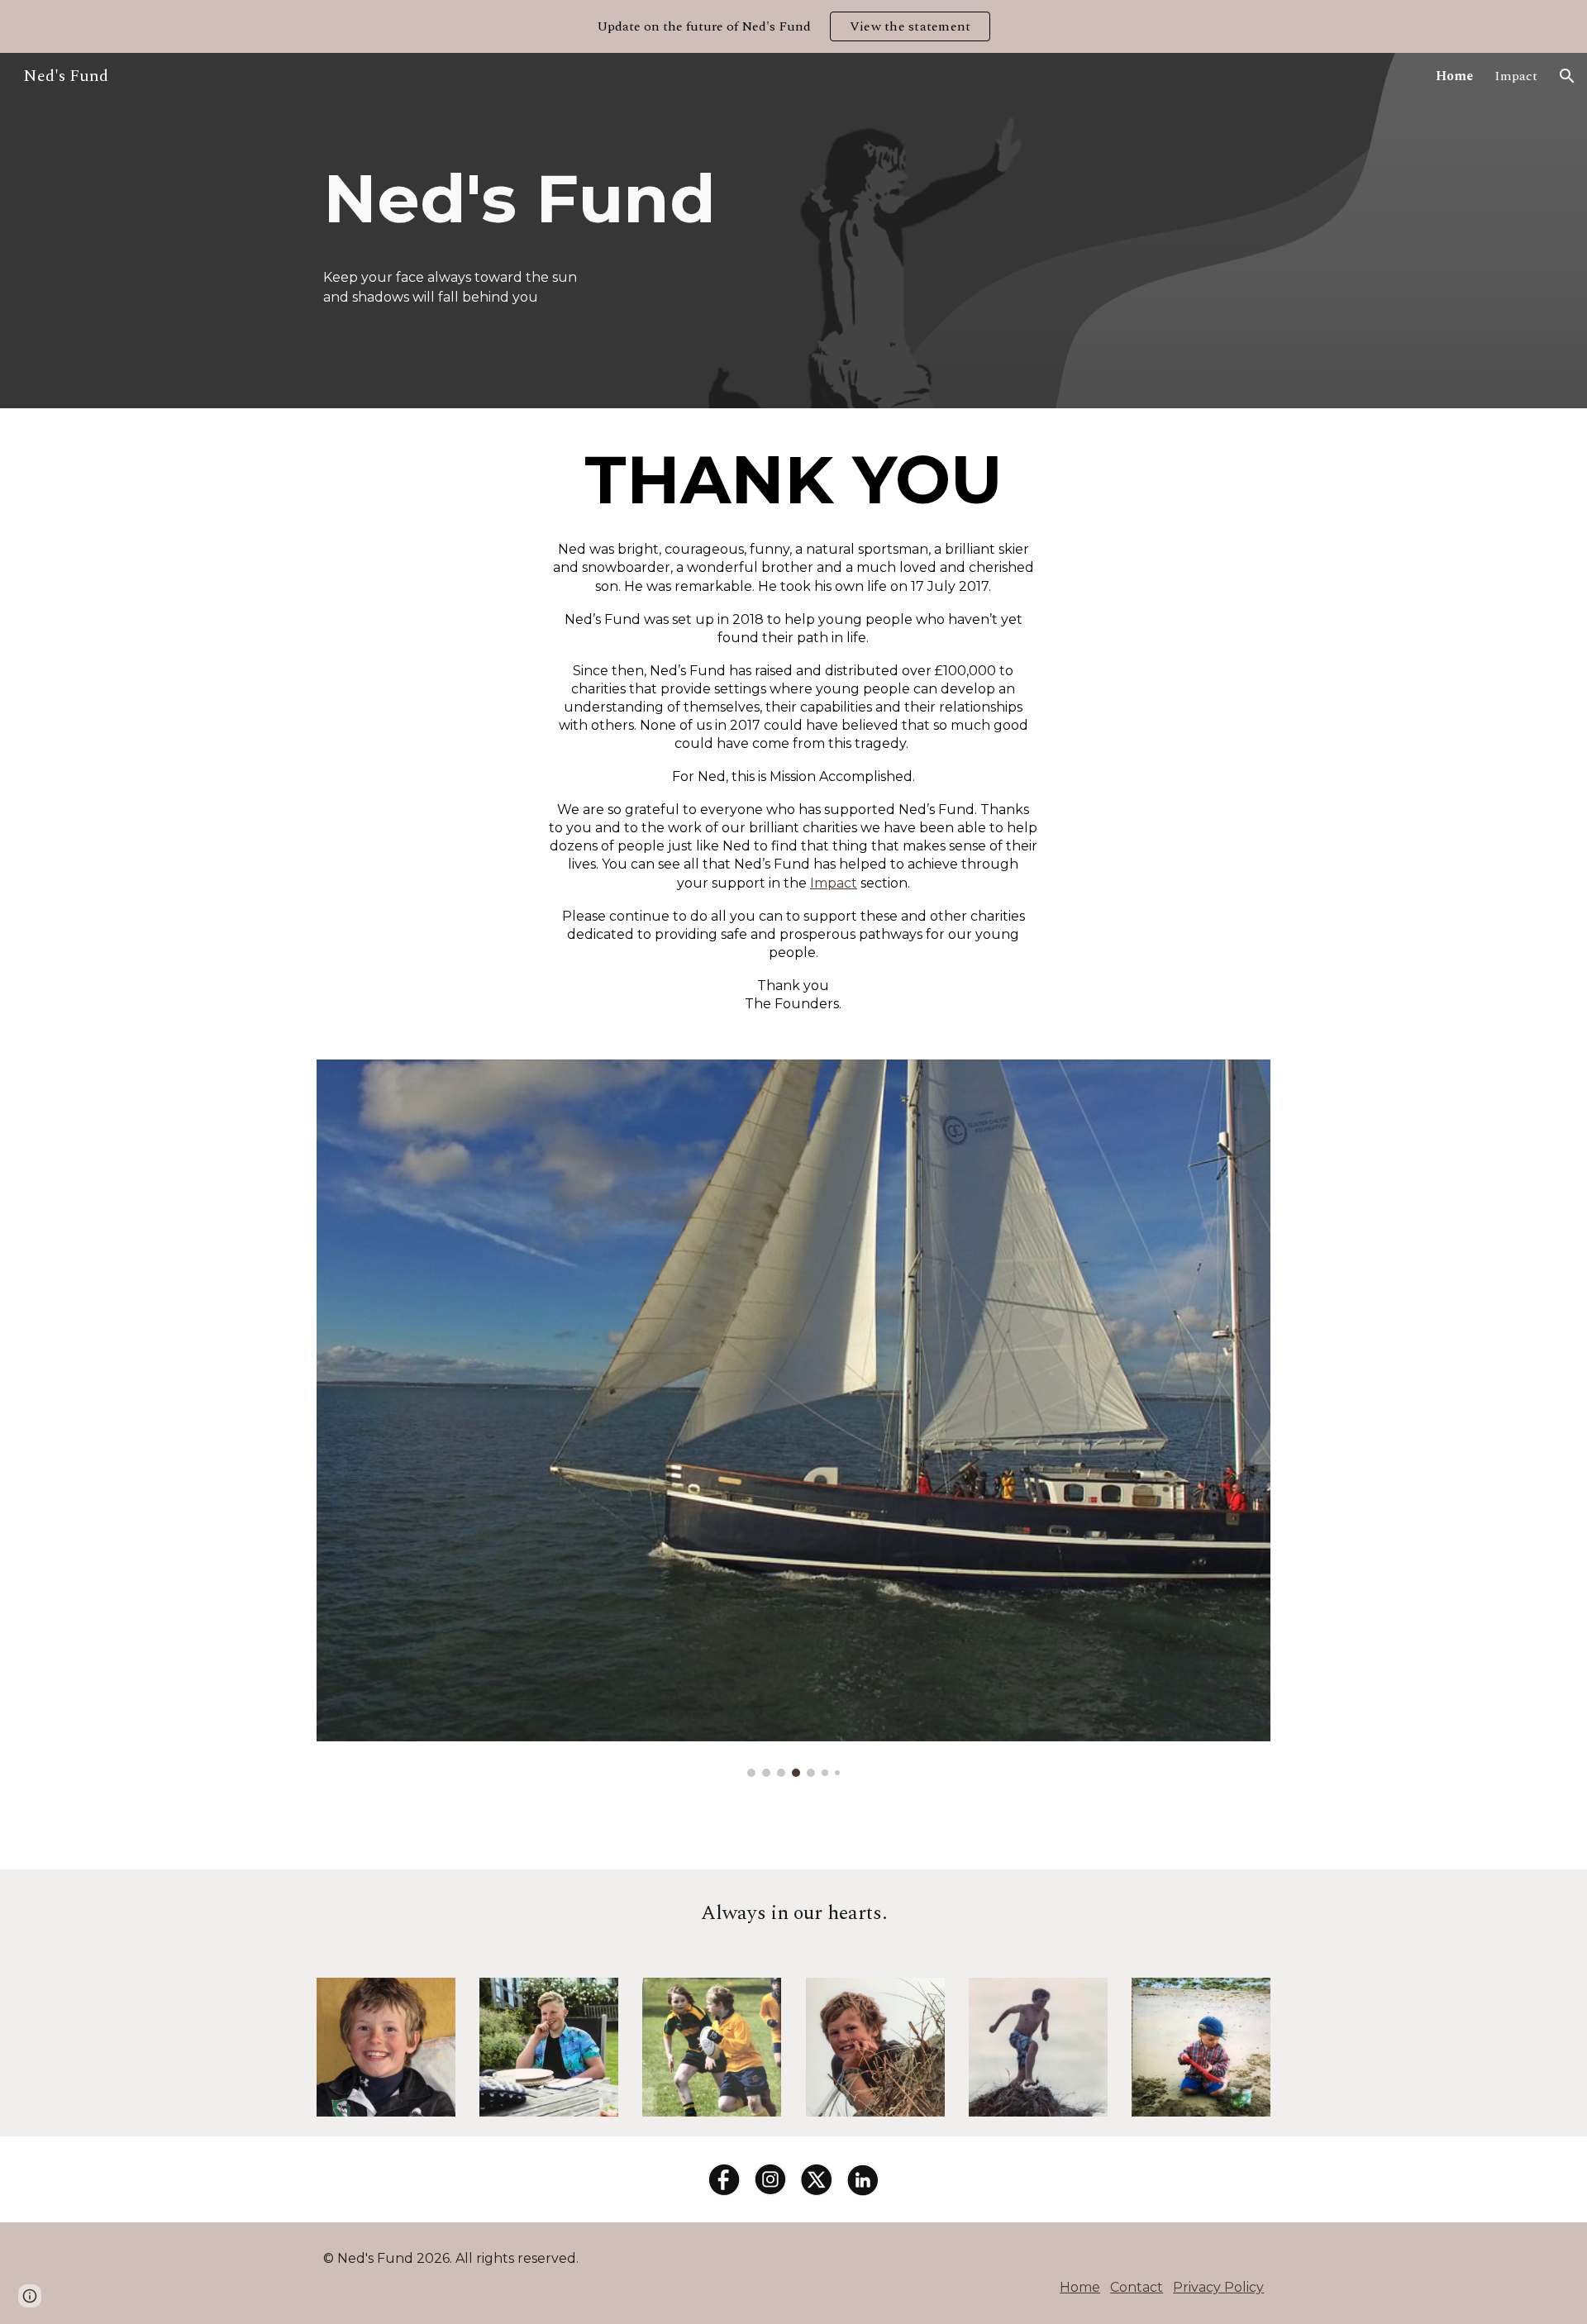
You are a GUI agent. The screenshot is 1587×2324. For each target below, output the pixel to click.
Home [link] (1454, 76)
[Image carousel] (793, 1418)
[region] (793, 26)
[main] (590, 199)
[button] (1567, 76)
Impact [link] (1516, 76)
